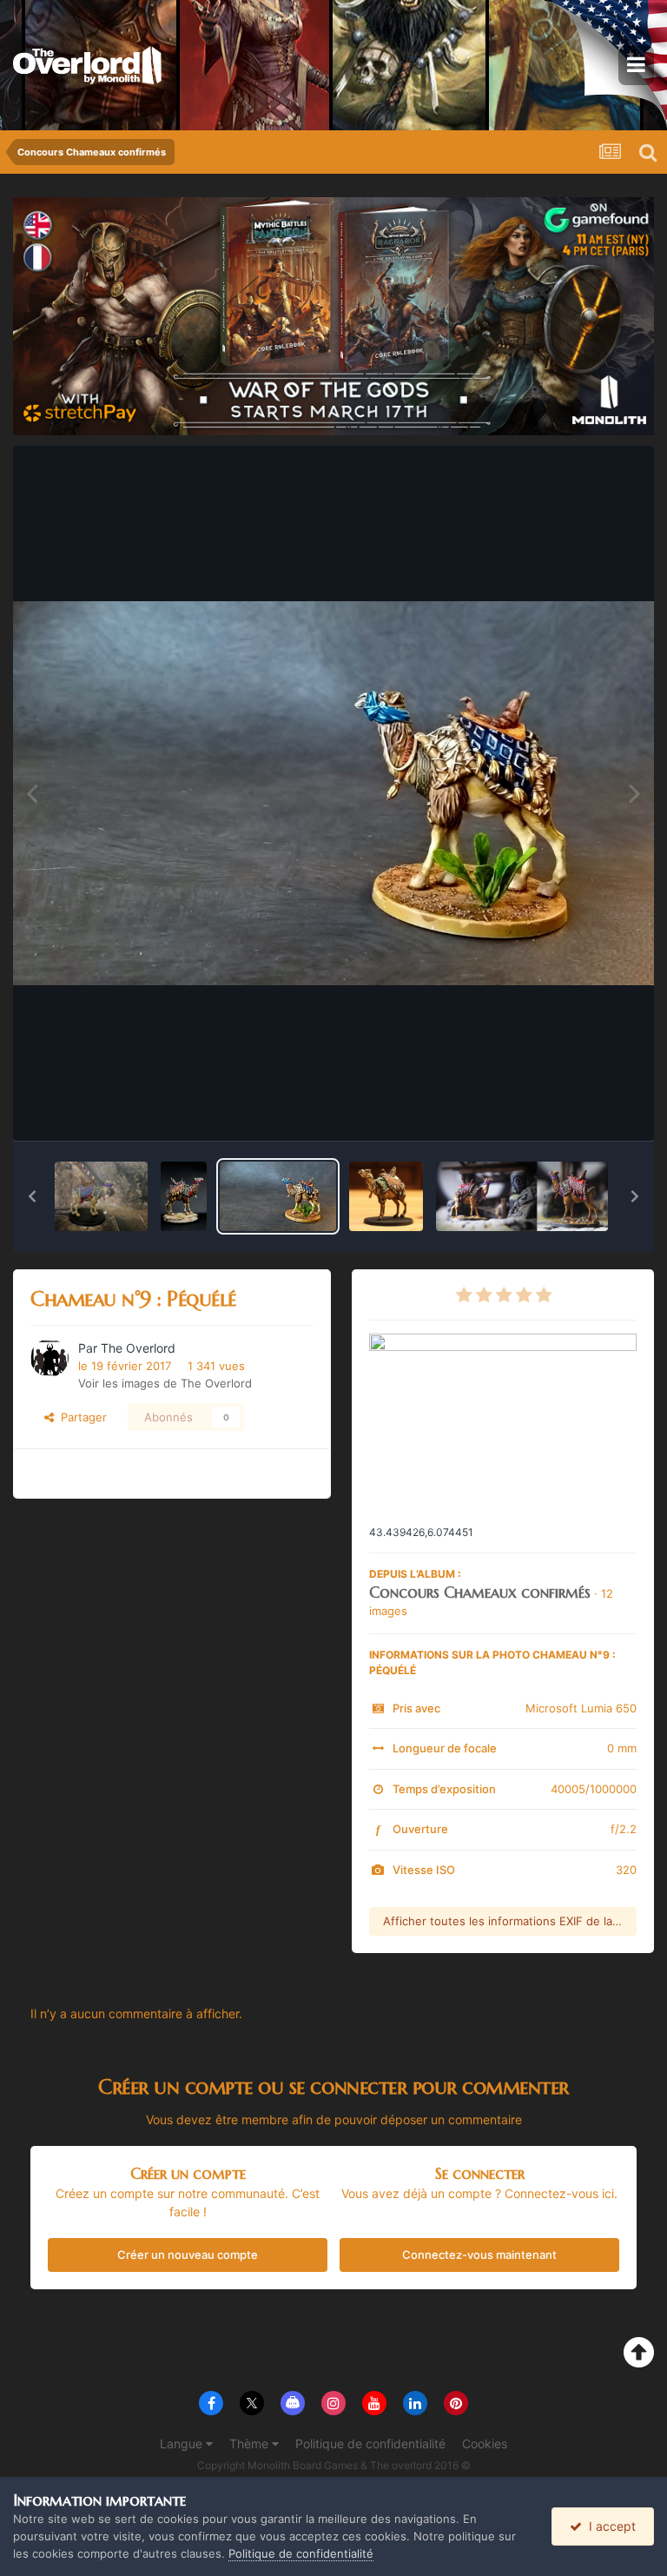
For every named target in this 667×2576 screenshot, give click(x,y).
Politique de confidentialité (370, 2444)
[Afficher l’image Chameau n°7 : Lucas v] (522, 1196)
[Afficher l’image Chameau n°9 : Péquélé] (278, 1196)
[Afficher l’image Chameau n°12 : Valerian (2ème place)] (184, 1196)
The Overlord (138, 1348)
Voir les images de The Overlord (165, 1383)
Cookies (485, 2444)
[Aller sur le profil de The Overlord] (50, 1358)
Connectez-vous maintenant (479, 2255)
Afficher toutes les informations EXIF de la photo (510, 1921)
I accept (609, 2526)
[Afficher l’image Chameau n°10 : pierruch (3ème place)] (101, 1196)
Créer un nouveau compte (188, 2255)
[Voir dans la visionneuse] (333, 793)
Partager (80, 1417)
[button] (32, 1196)
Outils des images (567, 1109)
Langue (183, 2444)
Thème (251, 2444)
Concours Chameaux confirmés (480, 1592)
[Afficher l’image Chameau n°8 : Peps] (386, 1196)
